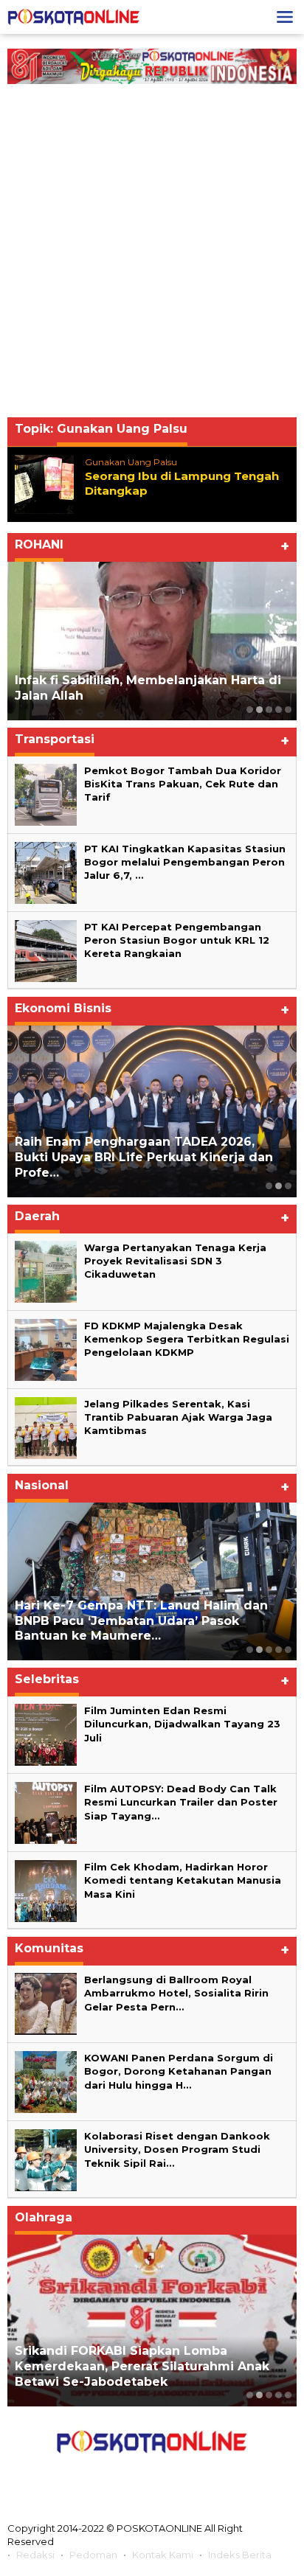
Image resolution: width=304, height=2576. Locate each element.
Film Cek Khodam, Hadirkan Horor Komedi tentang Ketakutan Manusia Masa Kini (183, 1880)
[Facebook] (86, 2475)
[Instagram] (151, 2475)
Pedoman (93, 2555)
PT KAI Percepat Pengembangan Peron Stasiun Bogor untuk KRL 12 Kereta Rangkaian (177, 940)
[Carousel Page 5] (288, 710)
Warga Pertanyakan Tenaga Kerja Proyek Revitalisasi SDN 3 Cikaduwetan (175, 1261)
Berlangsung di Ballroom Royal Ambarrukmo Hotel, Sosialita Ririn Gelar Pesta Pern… (176, 1993)
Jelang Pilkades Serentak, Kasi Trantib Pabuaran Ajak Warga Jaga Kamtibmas (178, 1417)
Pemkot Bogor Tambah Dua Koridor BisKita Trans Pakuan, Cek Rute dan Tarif (183, 784)
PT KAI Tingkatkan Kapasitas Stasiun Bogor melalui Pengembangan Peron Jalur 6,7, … (185, 862)
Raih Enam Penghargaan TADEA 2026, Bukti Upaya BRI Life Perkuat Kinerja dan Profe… (144, 1157)
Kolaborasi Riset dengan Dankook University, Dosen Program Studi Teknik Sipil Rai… (177, 2149)
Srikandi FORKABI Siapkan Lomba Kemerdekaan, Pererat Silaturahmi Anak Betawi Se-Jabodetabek (142, 2366)
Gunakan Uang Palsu (131, 462)
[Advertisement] (152, 254)
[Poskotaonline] (74, 16)
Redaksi (35, 2555)
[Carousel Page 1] (250, 710)
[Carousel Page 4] (279, 710)
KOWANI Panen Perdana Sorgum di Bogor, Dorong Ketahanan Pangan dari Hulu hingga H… (179, 2071)
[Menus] (285, 17)
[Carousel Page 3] (269, 710)
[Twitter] (119, 2475)
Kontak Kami (163, 2555)
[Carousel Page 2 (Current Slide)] (259, 710)
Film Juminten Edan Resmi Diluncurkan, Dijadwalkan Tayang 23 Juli (182, 1724)
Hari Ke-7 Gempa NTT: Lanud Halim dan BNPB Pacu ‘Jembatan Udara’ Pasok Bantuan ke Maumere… (141, 1621)
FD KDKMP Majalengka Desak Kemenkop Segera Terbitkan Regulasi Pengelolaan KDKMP (187, 1339)
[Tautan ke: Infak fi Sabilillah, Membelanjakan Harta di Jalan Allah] (152, 641)
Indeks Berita (240, 2555)
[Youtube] (184, 2475)
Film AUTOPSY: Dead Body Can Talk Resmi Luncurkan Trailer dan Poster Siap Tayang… (182, 1802)
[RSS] (218, 2475)
